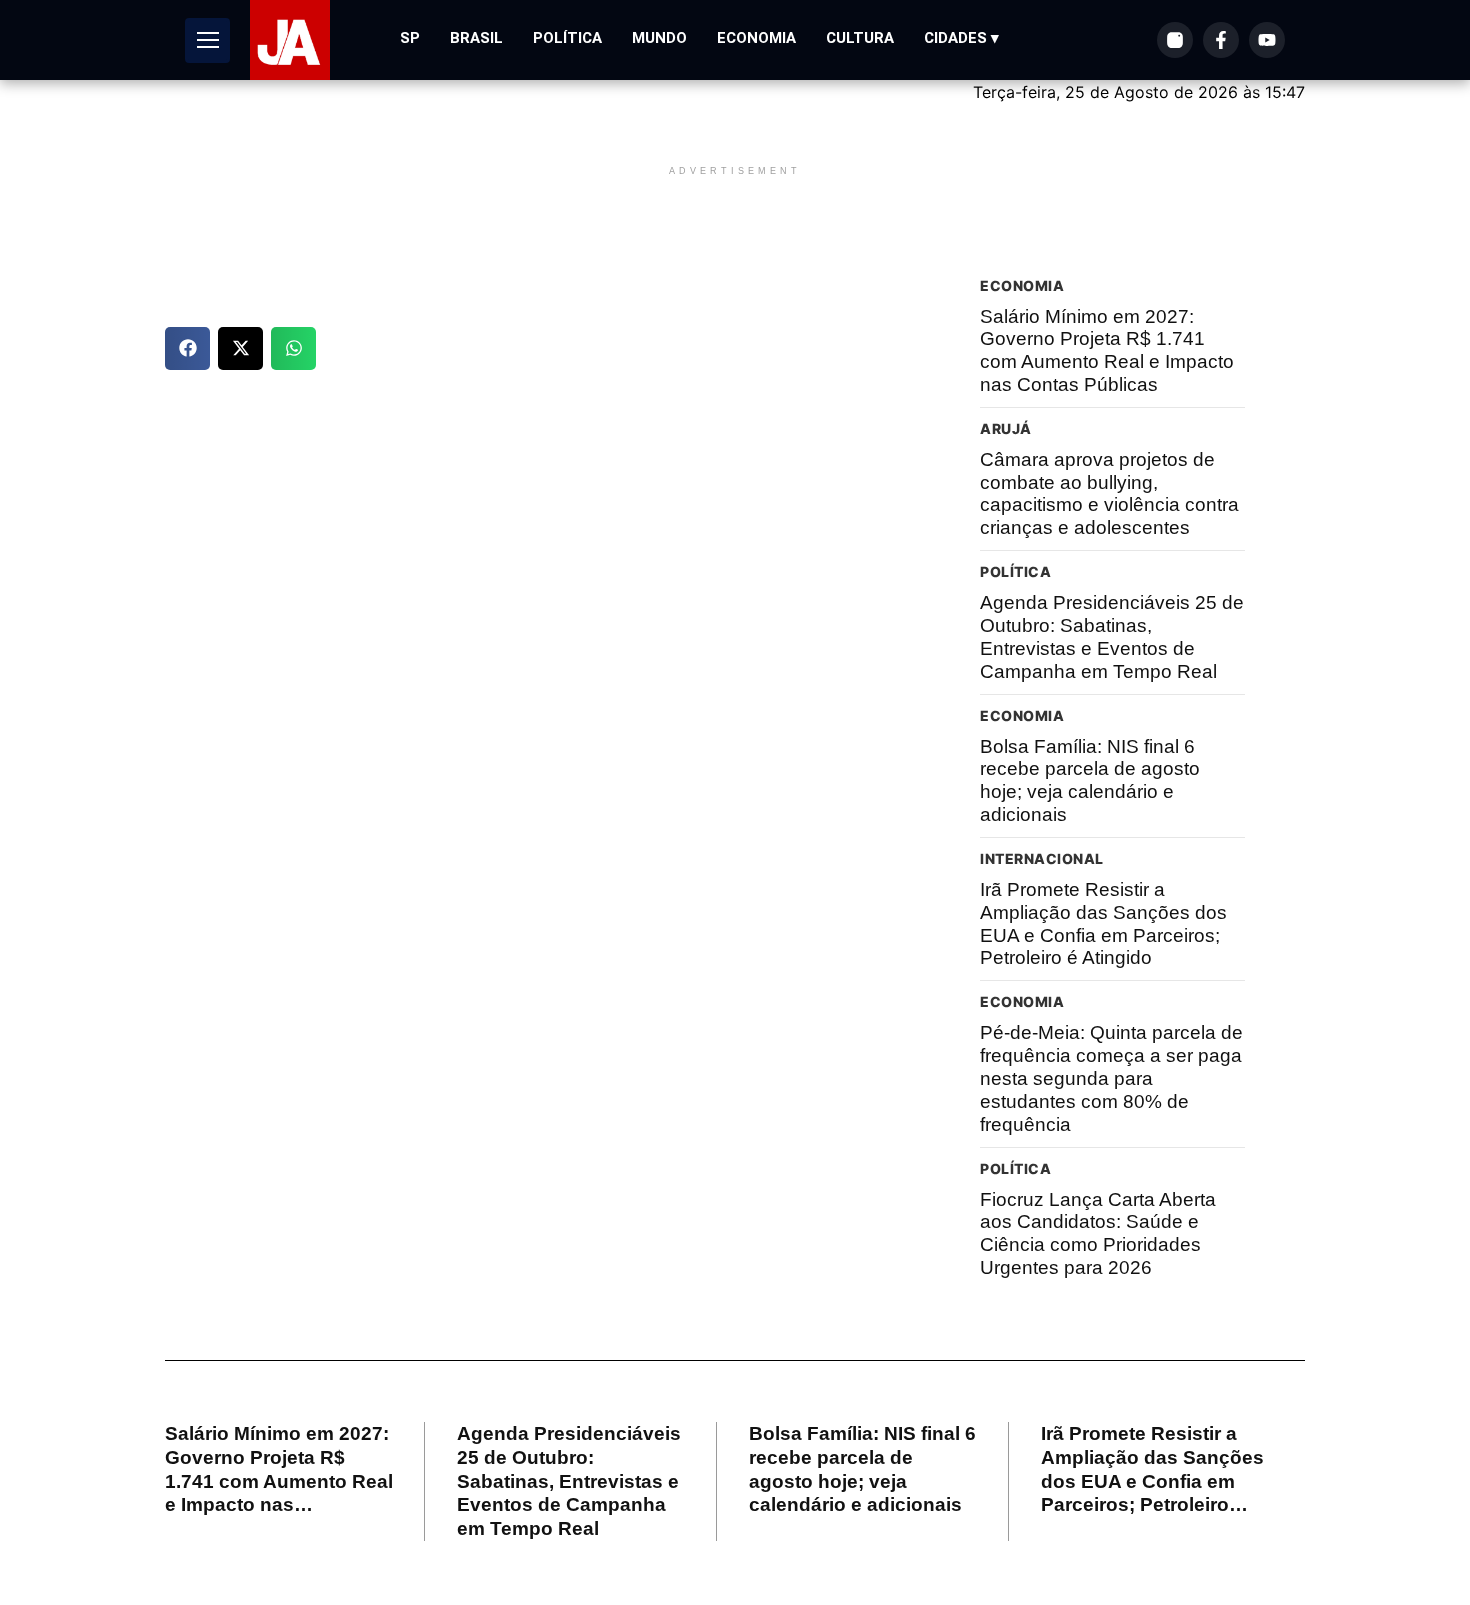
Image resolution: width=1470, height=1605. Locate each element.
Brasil (476, 38)
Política (567, 38)
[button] (187, 348)
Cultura (860, 38)
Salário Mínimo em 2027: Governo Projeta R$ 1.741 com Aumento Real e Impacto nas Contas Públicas (1107, 350)
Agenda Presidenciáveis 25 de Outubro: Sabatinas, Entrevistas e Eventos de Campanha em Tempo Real (1112, 636)
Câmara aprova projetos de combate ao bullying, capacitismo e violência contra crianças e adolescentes (1109, 493)
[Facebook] (1221, 40)
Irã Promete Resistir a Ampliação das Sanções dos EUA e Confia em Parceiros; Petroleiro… (1152, 1469)
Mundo (659, 38)
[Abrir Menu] (207, 40)
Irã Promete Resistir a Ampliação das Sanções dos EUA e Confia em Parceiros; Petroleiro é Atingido (1103, 923)
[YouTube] (1267, 40)
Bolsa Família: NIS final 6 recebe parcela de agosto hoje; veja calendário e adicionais (1090, 780)
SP (410, 38)
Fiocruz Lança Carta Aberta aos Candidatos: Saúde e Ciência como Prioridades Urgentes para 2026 (1098, 1233)
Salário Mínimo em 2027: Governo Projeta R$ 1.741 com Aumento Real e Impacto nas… (279, 1469)
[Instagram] (1175, 40)
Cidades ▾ (961, 38)
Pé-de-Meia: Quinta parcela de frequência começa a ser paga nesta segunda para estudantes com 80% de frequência (1111, 1078)
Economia (756, 38)
